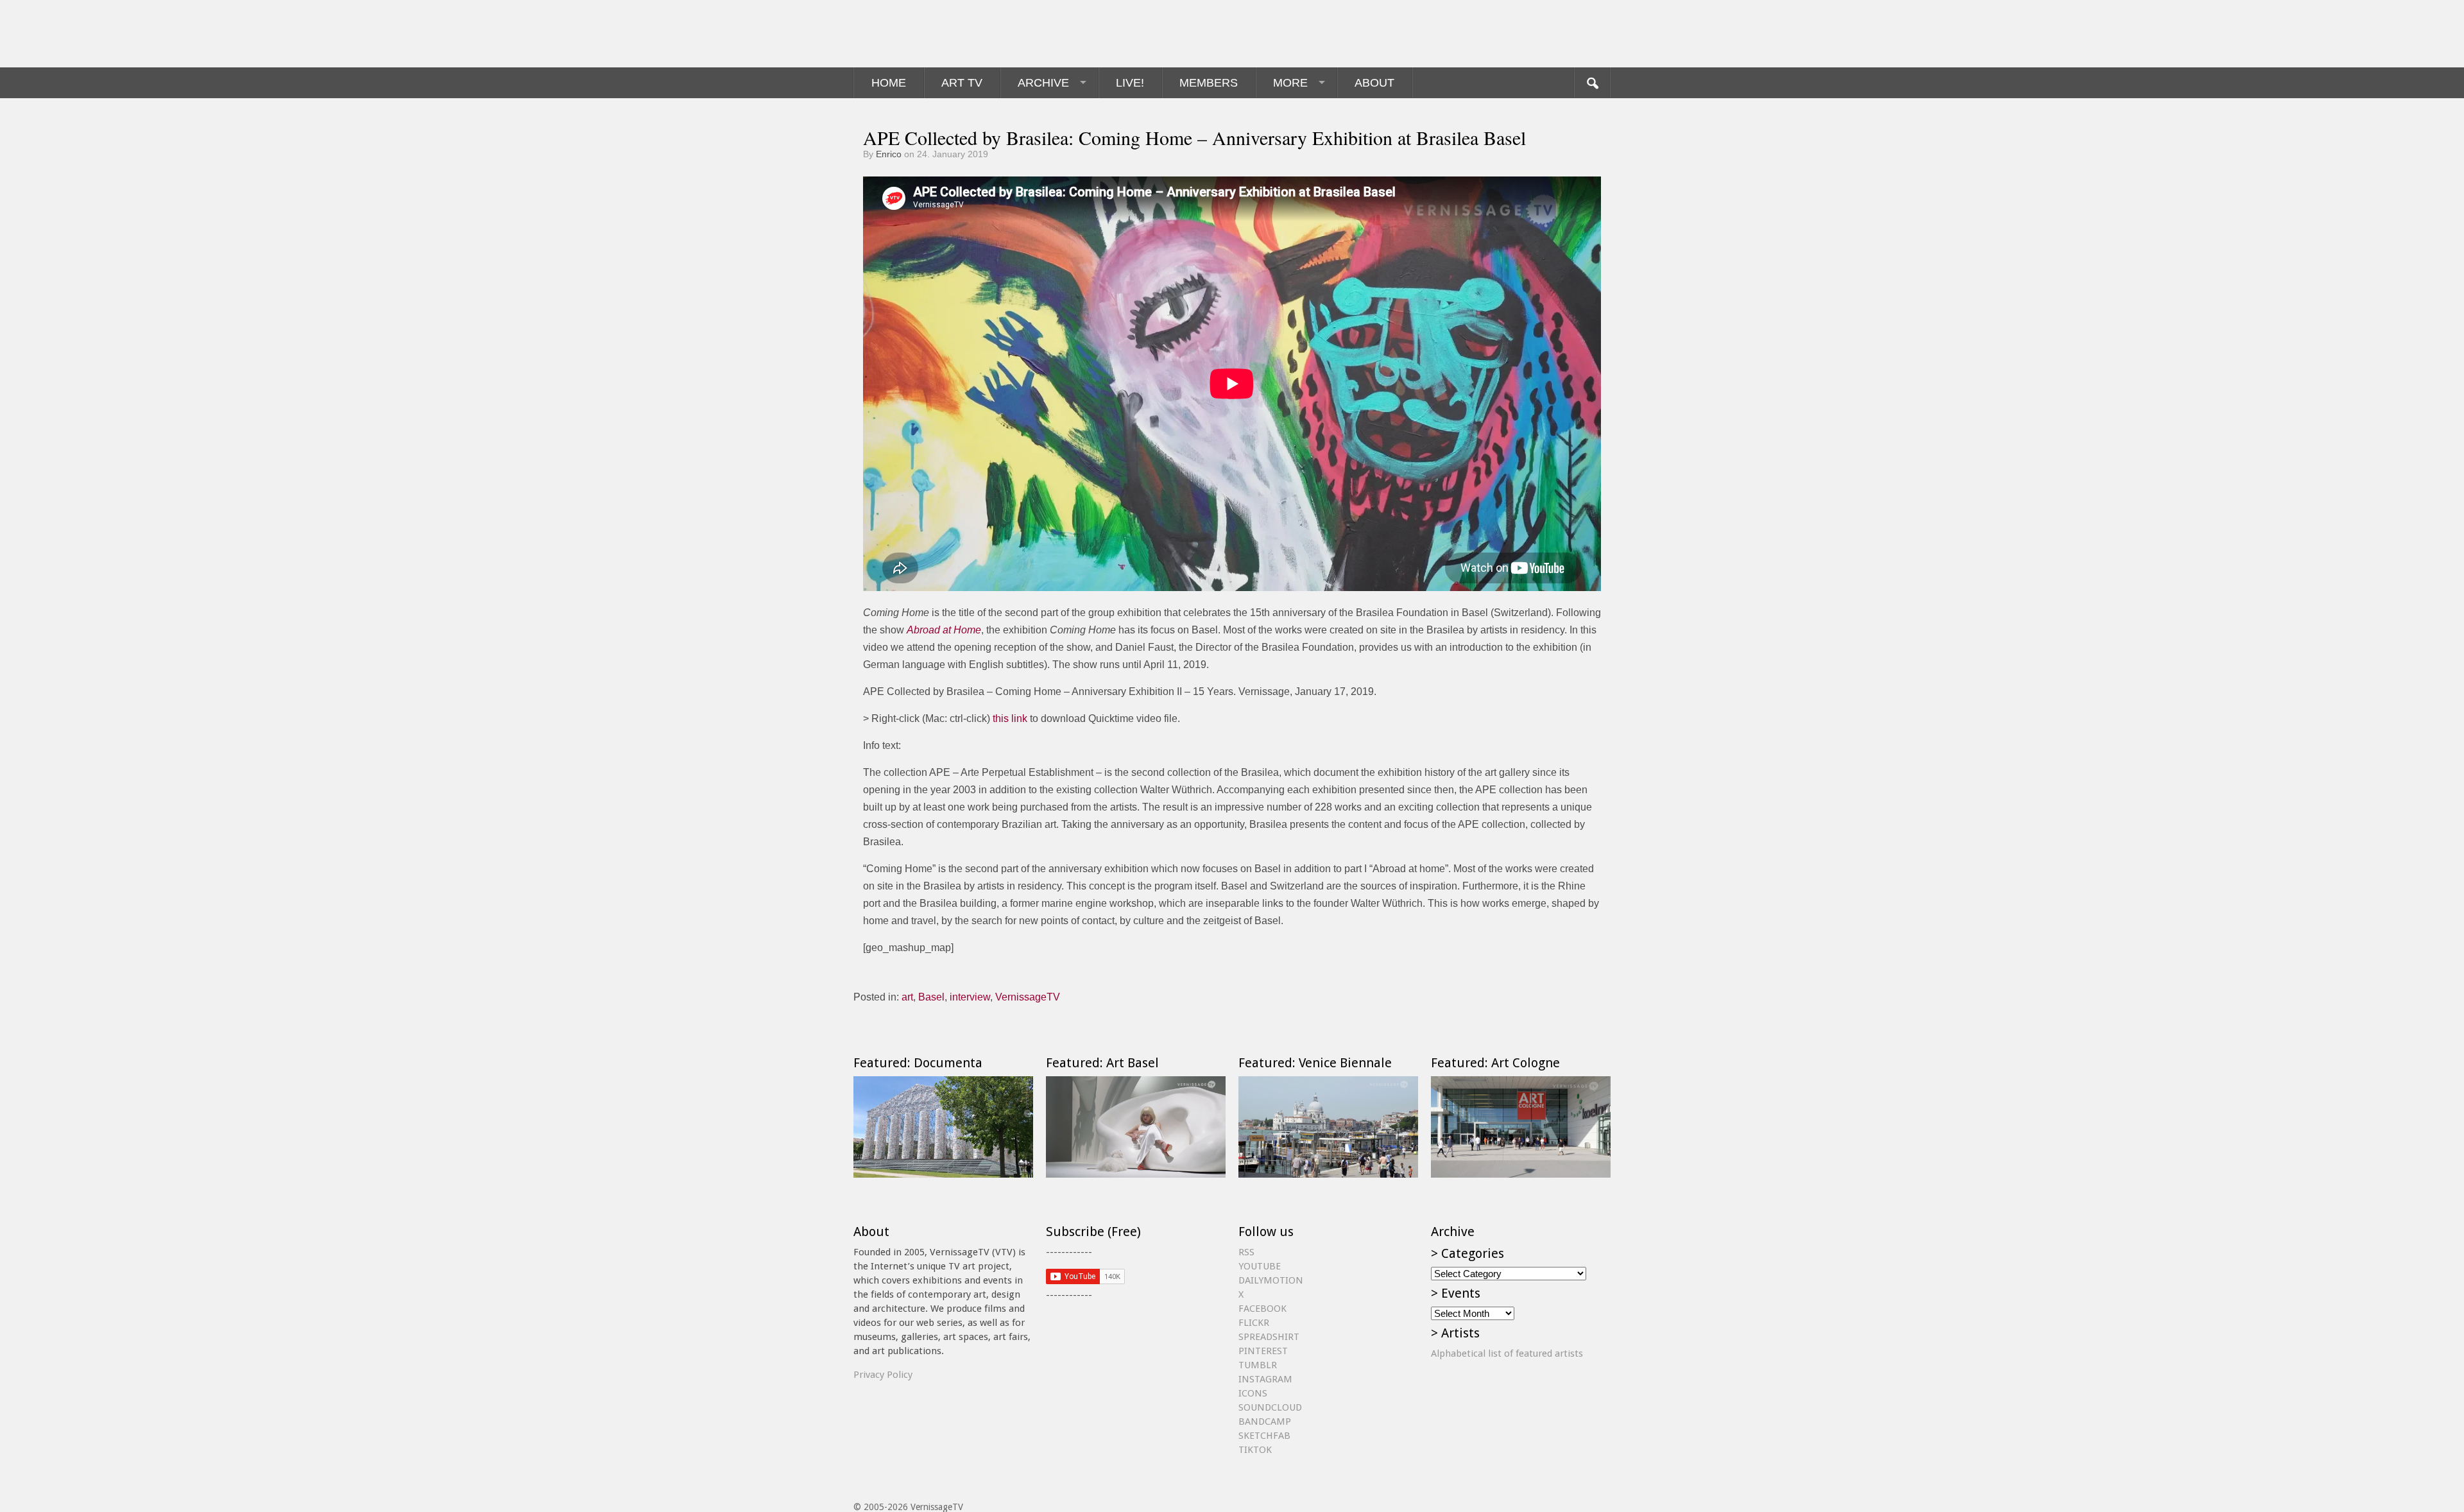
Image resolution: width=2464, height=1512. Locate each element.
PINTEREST (1263, 1351)
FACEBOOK (1262, 1309)
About (1374, 83)
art (907, 997)
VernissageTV (1028, 997)
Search (1592, 83)
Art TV (962, 83)
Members (1209, 83)
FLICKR (1254, 1323)
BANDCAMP (1265, 1422)
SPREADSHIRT (1269, 1337)
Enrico (889, 154)
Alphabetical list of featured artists (1507, 1353)
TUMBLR (1258, 1365)
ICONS (1253, 1393)
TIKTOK (1255, 1450)
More (1290, 83)
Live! (1130, 83)
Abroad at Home (944, 630)
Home (889, 83)
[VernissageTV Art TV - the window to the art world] (918, 34)
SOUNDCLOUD (1270, 1407)
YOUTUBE (1260, 1266)
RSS (1246, 1252)
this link (1010, 718)
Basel (931, 997)
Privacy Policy (883, 1375)
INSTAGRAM (1265, 1379)
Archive (1043, 83)
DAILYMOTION (1271, 1280)
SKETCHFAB (1264, 1436)
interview (970, 997)
